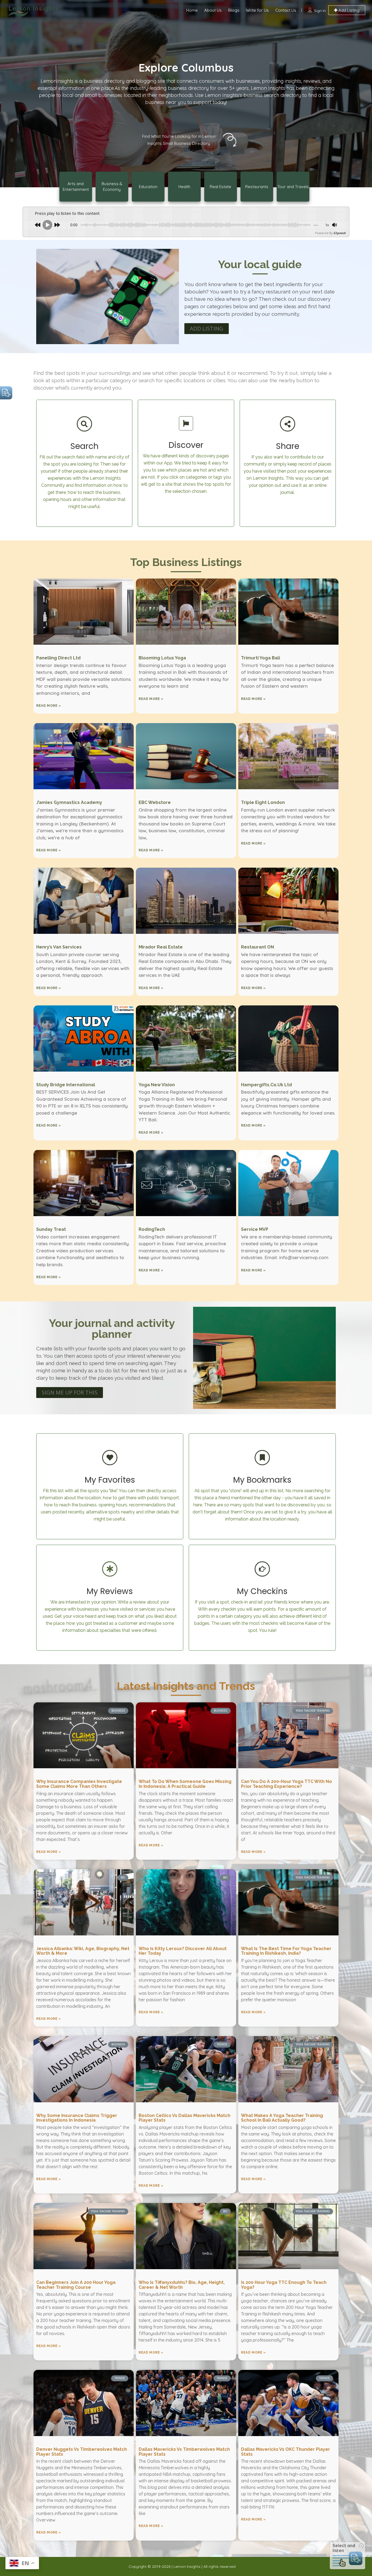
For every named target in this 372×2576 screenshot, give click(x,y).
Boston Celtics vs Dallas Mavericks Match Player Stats (185, 2118)
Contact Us (286, 10)
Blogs (234, 10)
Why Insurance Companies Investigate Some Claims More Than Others (79, 1784)
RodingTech (152, 1229)
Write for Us (257, 10)
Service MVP (255, 1229)
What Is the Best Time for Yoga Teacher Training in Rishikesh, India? (286, 1951)
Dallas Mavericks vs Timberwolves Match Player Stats (184, 2452)
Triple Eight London (263, 802)
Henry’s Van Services (59, 947)
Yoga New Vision (157, 1085)
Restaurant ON (257, 947)
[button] (207, 329)
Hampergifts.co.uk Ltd (266, 1085)
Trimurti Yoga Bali (260, 658)
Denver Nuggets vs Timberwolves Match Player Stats (82, 2452)
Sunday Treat (51, 1229)
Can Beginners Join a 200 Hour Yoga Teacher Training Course (76, 2285)
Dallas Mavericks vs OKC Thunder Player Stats (286, 2452)
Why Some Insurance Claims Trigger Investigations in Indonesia (77, 2118)
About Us (213, 10)
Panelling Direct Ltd (58, 658)
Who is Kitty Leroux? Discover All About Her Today (183, 1951)
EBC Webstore (155, 802)
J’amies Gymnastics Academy (69, 802)
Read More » (49, 706)
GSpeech (340, 233)
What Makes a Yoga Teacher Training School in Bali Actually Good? (282, 2118)
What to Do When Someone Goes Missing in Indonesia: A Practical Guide (185, 1784)
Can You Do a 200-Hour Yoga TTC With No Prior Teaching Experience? (286, 1784)
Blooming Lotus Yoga (162, 658)
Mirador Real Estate (161, 947)
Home (192, 10)
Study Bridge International (66, 1085)
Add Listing (348, 10)
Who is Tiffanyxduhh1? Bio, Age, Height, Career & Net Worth (182, 2285)
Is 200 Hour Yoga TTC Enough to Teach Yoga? (284, 2285)
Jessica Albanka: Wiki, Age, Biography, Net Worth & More (83, 1951)
